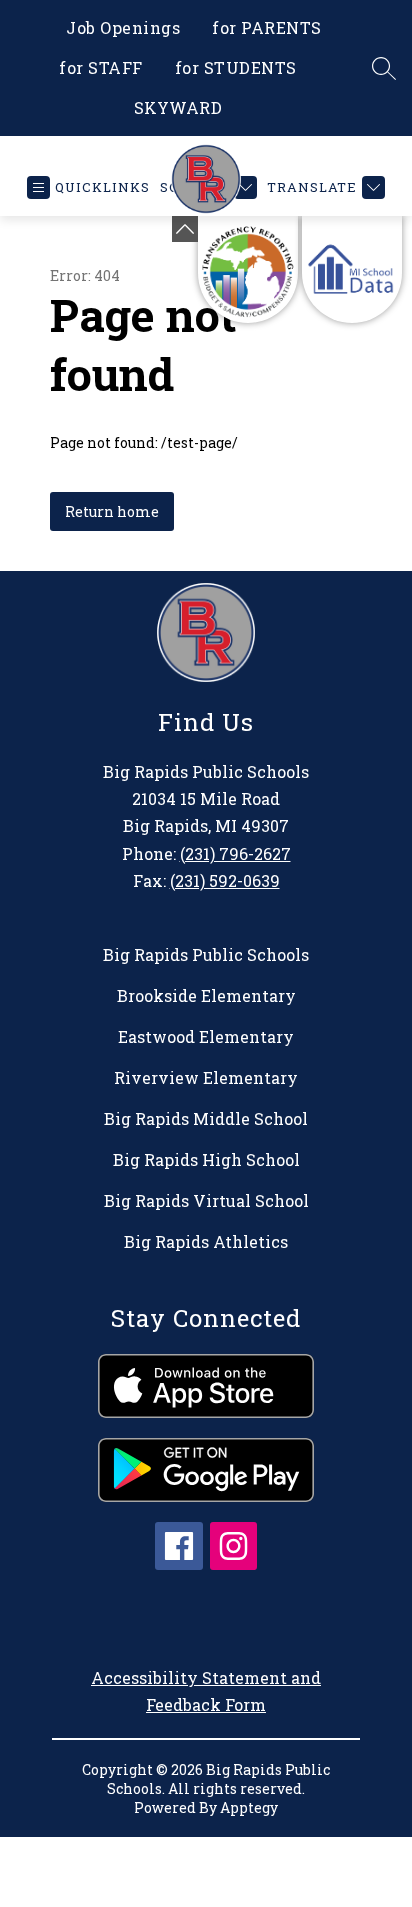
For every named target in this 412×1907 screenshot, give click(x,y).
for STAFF (101, 67)
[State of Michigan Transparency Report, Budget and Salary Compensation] (248, 269)
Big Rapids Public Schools (206, 954)
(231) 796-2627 (235, 853)
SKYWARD (178, 107)
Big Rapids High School (206, 1159)
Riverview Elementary (206, 1077)
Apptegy (249, 1807)
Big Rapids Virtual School (206, 1200)
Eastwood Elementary (206, 1036)
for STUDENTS (236, 67)
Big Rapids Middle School (206, 1118)
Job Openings (123, 27)
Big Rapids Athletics (206, 1241)
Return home (112, 511)
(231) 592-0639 (225, 880)
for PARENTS (267, 27)
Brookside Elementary (206, 995)
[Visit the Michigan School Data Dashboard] (352, 269)
